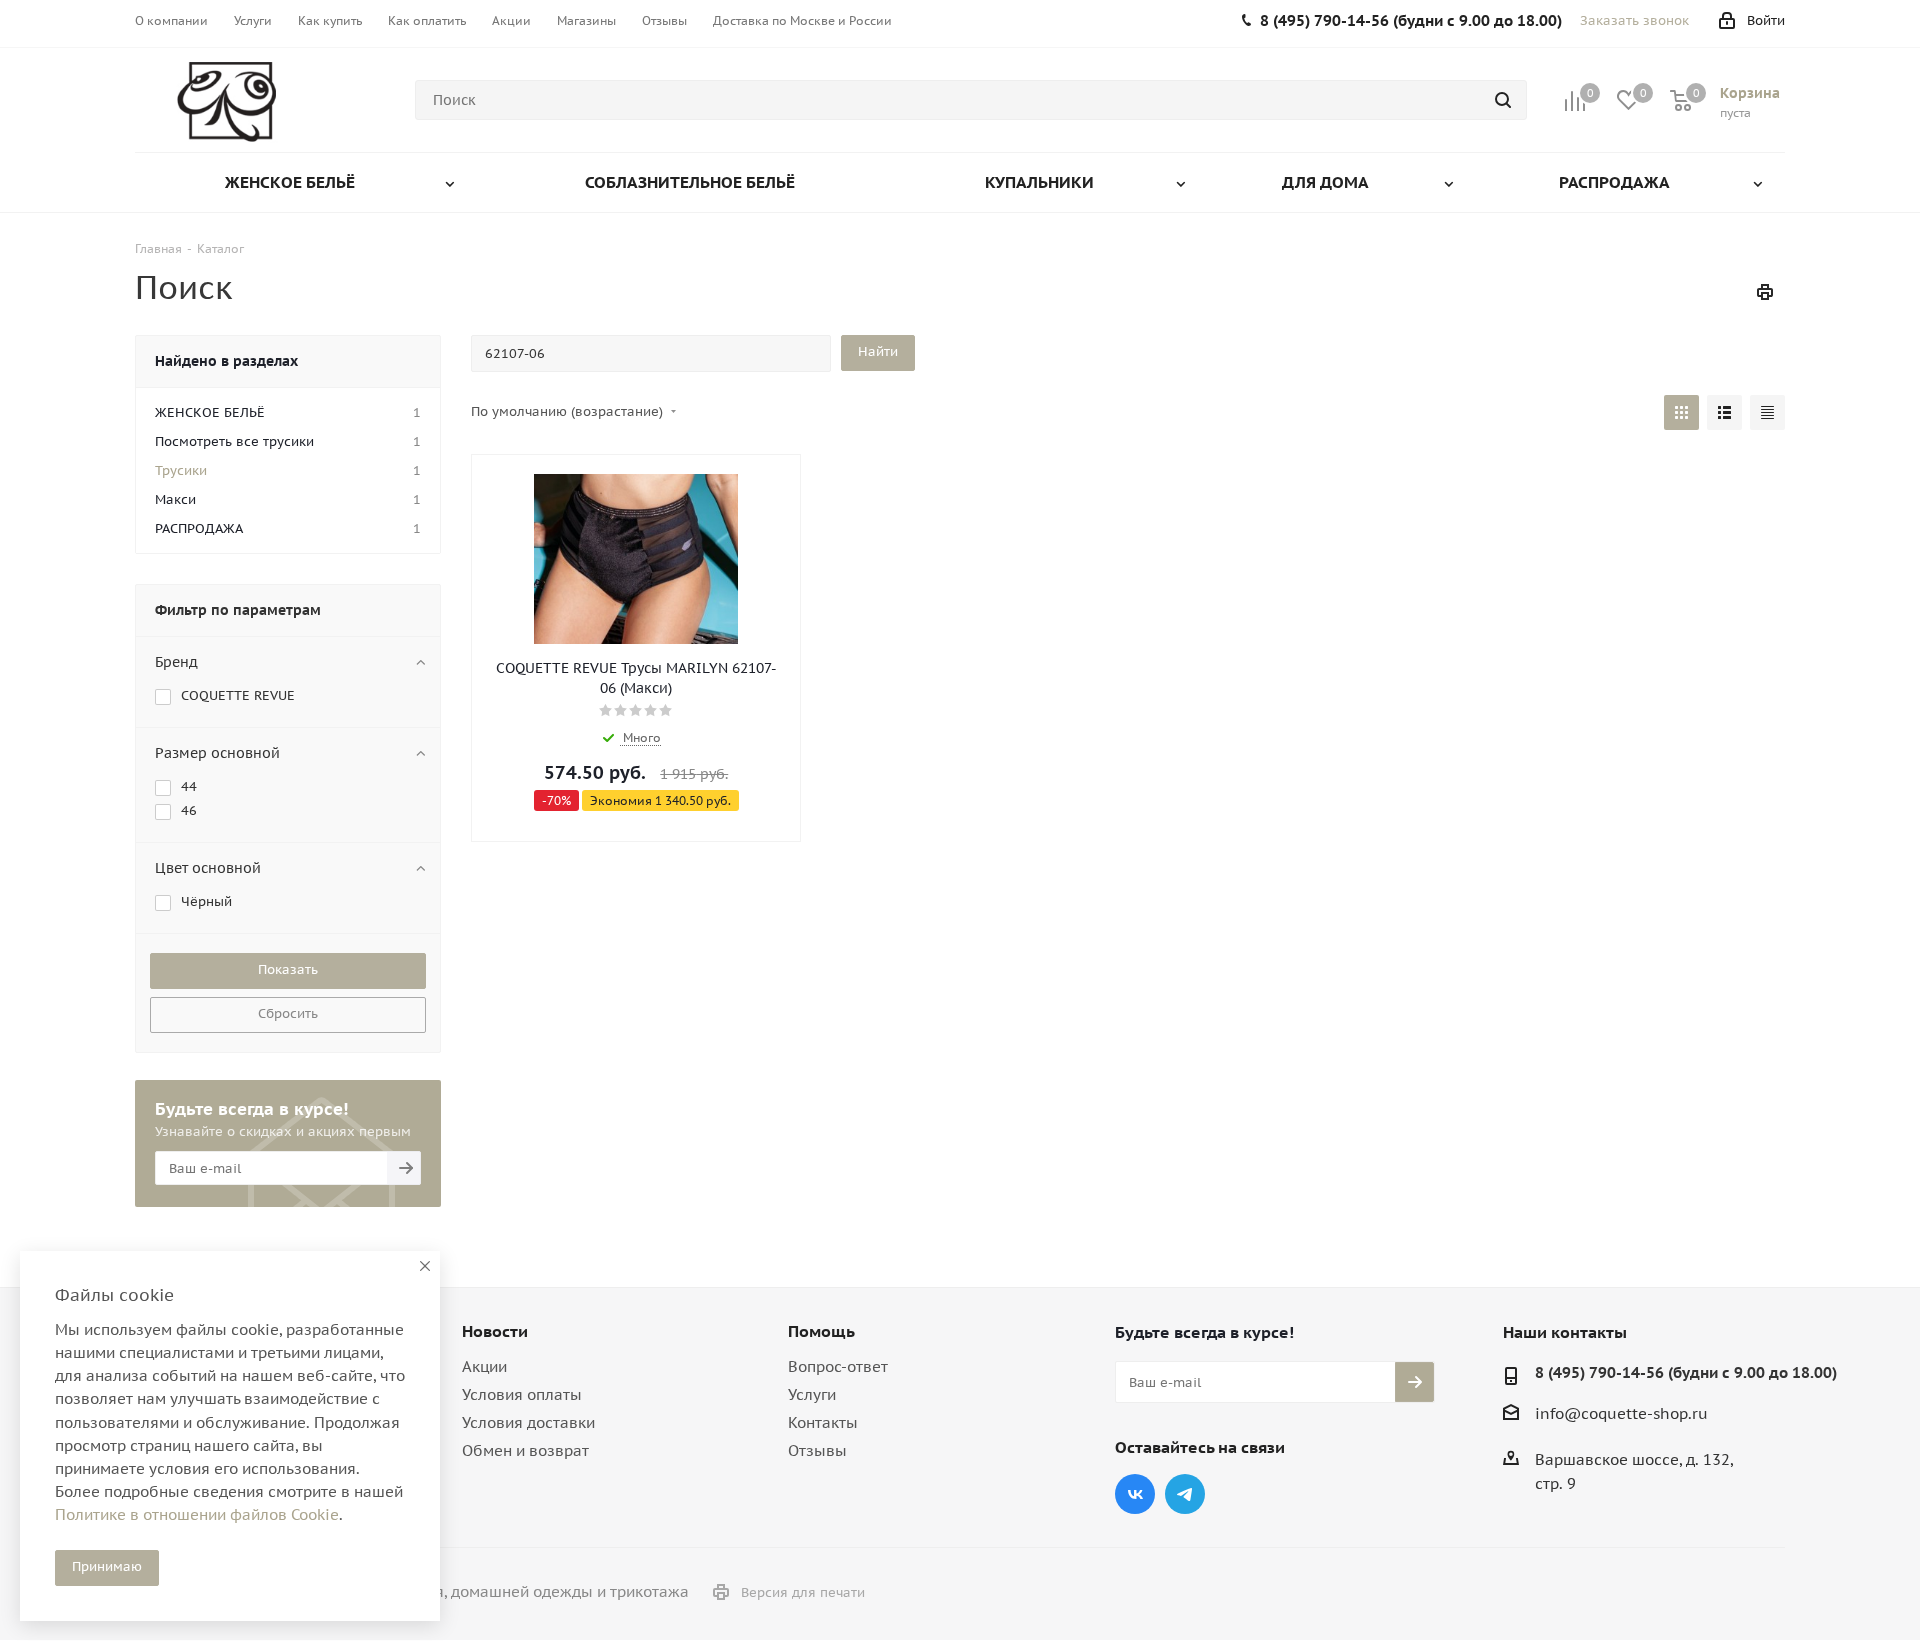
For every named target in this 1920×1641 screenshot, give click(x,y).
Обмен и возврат (525, 1450)
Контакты (823, 1422)
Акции (484, 1366)
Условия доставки (528, 1422)
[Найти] (1503, 100)
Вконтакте (1135, 1494)
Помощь (821, 1331)
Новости (495, 1331)
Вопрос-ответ (838, 1366)
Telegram (1185, 1494)
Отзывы (817, 1450)
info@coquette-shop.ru (1621, 1413)
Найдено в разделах (226, 361)
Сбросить (288, 1013)
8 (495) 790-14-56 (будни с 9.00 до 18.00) (1686, 1372)
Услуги (812, 1394)
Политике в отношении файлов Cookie (197, 1514)
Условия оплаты (522, 1394)
